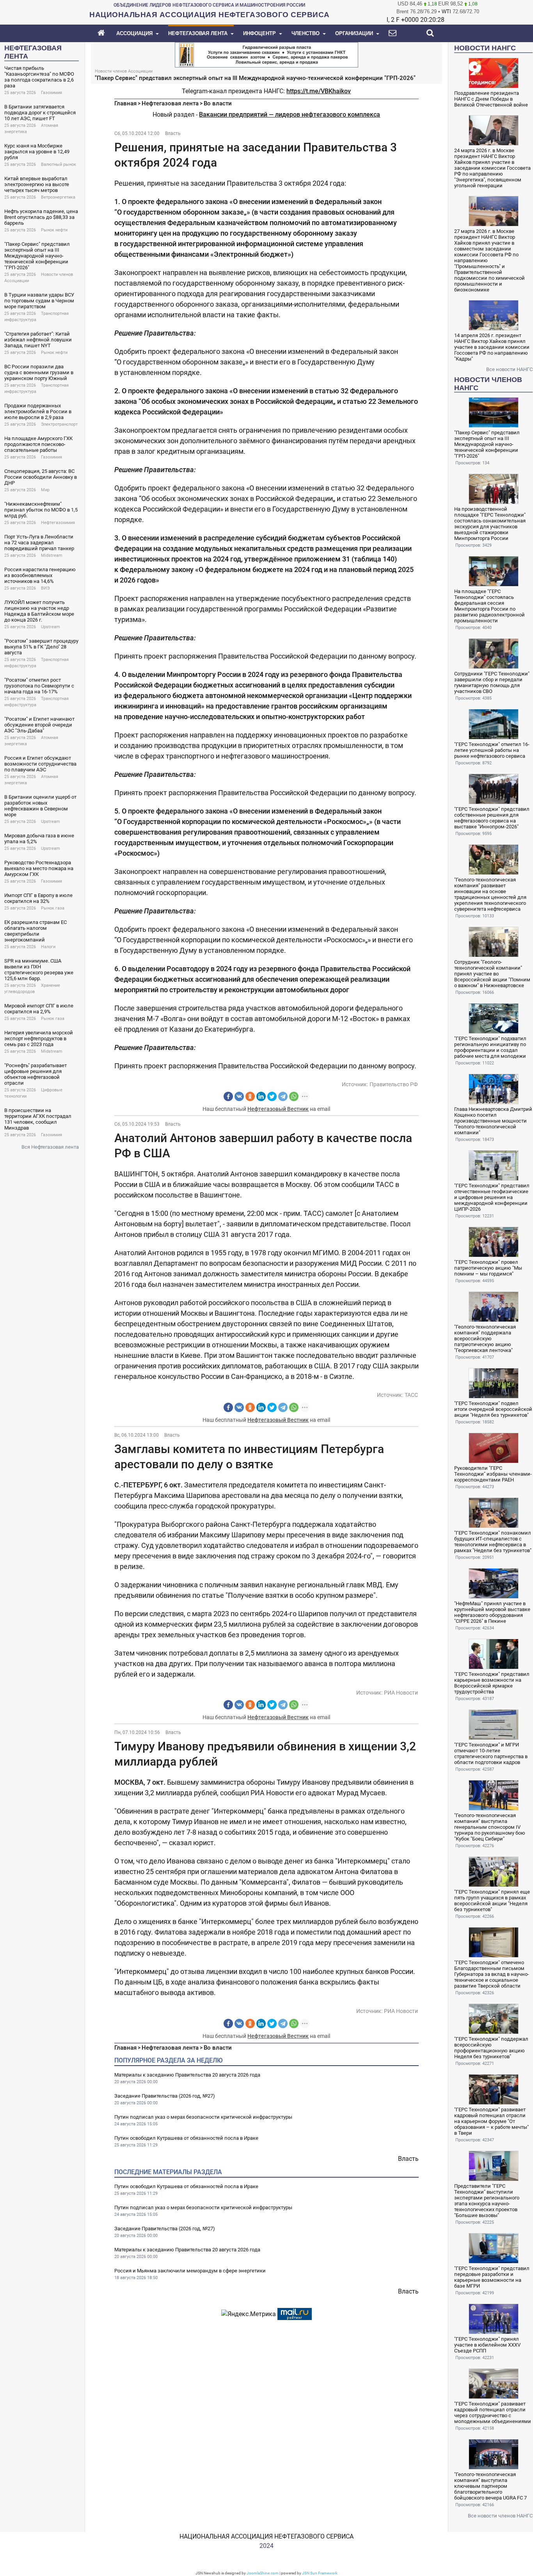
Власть (173, 133)
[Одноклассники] (250, 1096)
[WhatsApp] (294, 1096)
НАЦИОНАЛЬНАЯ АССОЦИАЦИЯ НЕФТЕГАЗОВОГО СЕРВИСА (266, 2536)
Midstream (52, 555)
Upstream (51, 627)
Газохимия (52, 93)
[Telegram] (283, 1096)
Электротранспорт (59, 424)
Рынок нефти (54, 230)
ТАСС (411, 1395)
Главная (125, 103)
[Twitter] (272, 1096)
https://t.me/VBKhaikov (319, 91)
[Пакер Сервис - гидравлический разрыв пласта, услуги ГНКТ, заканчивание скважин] (266, 54)
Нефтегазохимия (58, 523)
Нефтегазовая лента (170, 103)
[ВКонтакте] (239, 1096)
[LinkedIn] (261, 1096)
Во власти (218, 103)
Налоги (48, 947)
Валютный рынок (59, 164)
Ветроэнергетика (58, 197)
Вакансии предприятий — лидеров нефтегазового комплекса (290, 115)
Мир (45, 490)
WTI (446, 12)
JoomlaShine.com (263, 2573)
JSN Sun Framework (320, 2573)
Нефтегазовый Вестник (278, 1109)
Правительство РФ (394, 1084)
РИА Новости (401, 1693)
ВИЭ (45, 588)
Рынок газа (53, 908)
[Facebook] (228, 1096)
